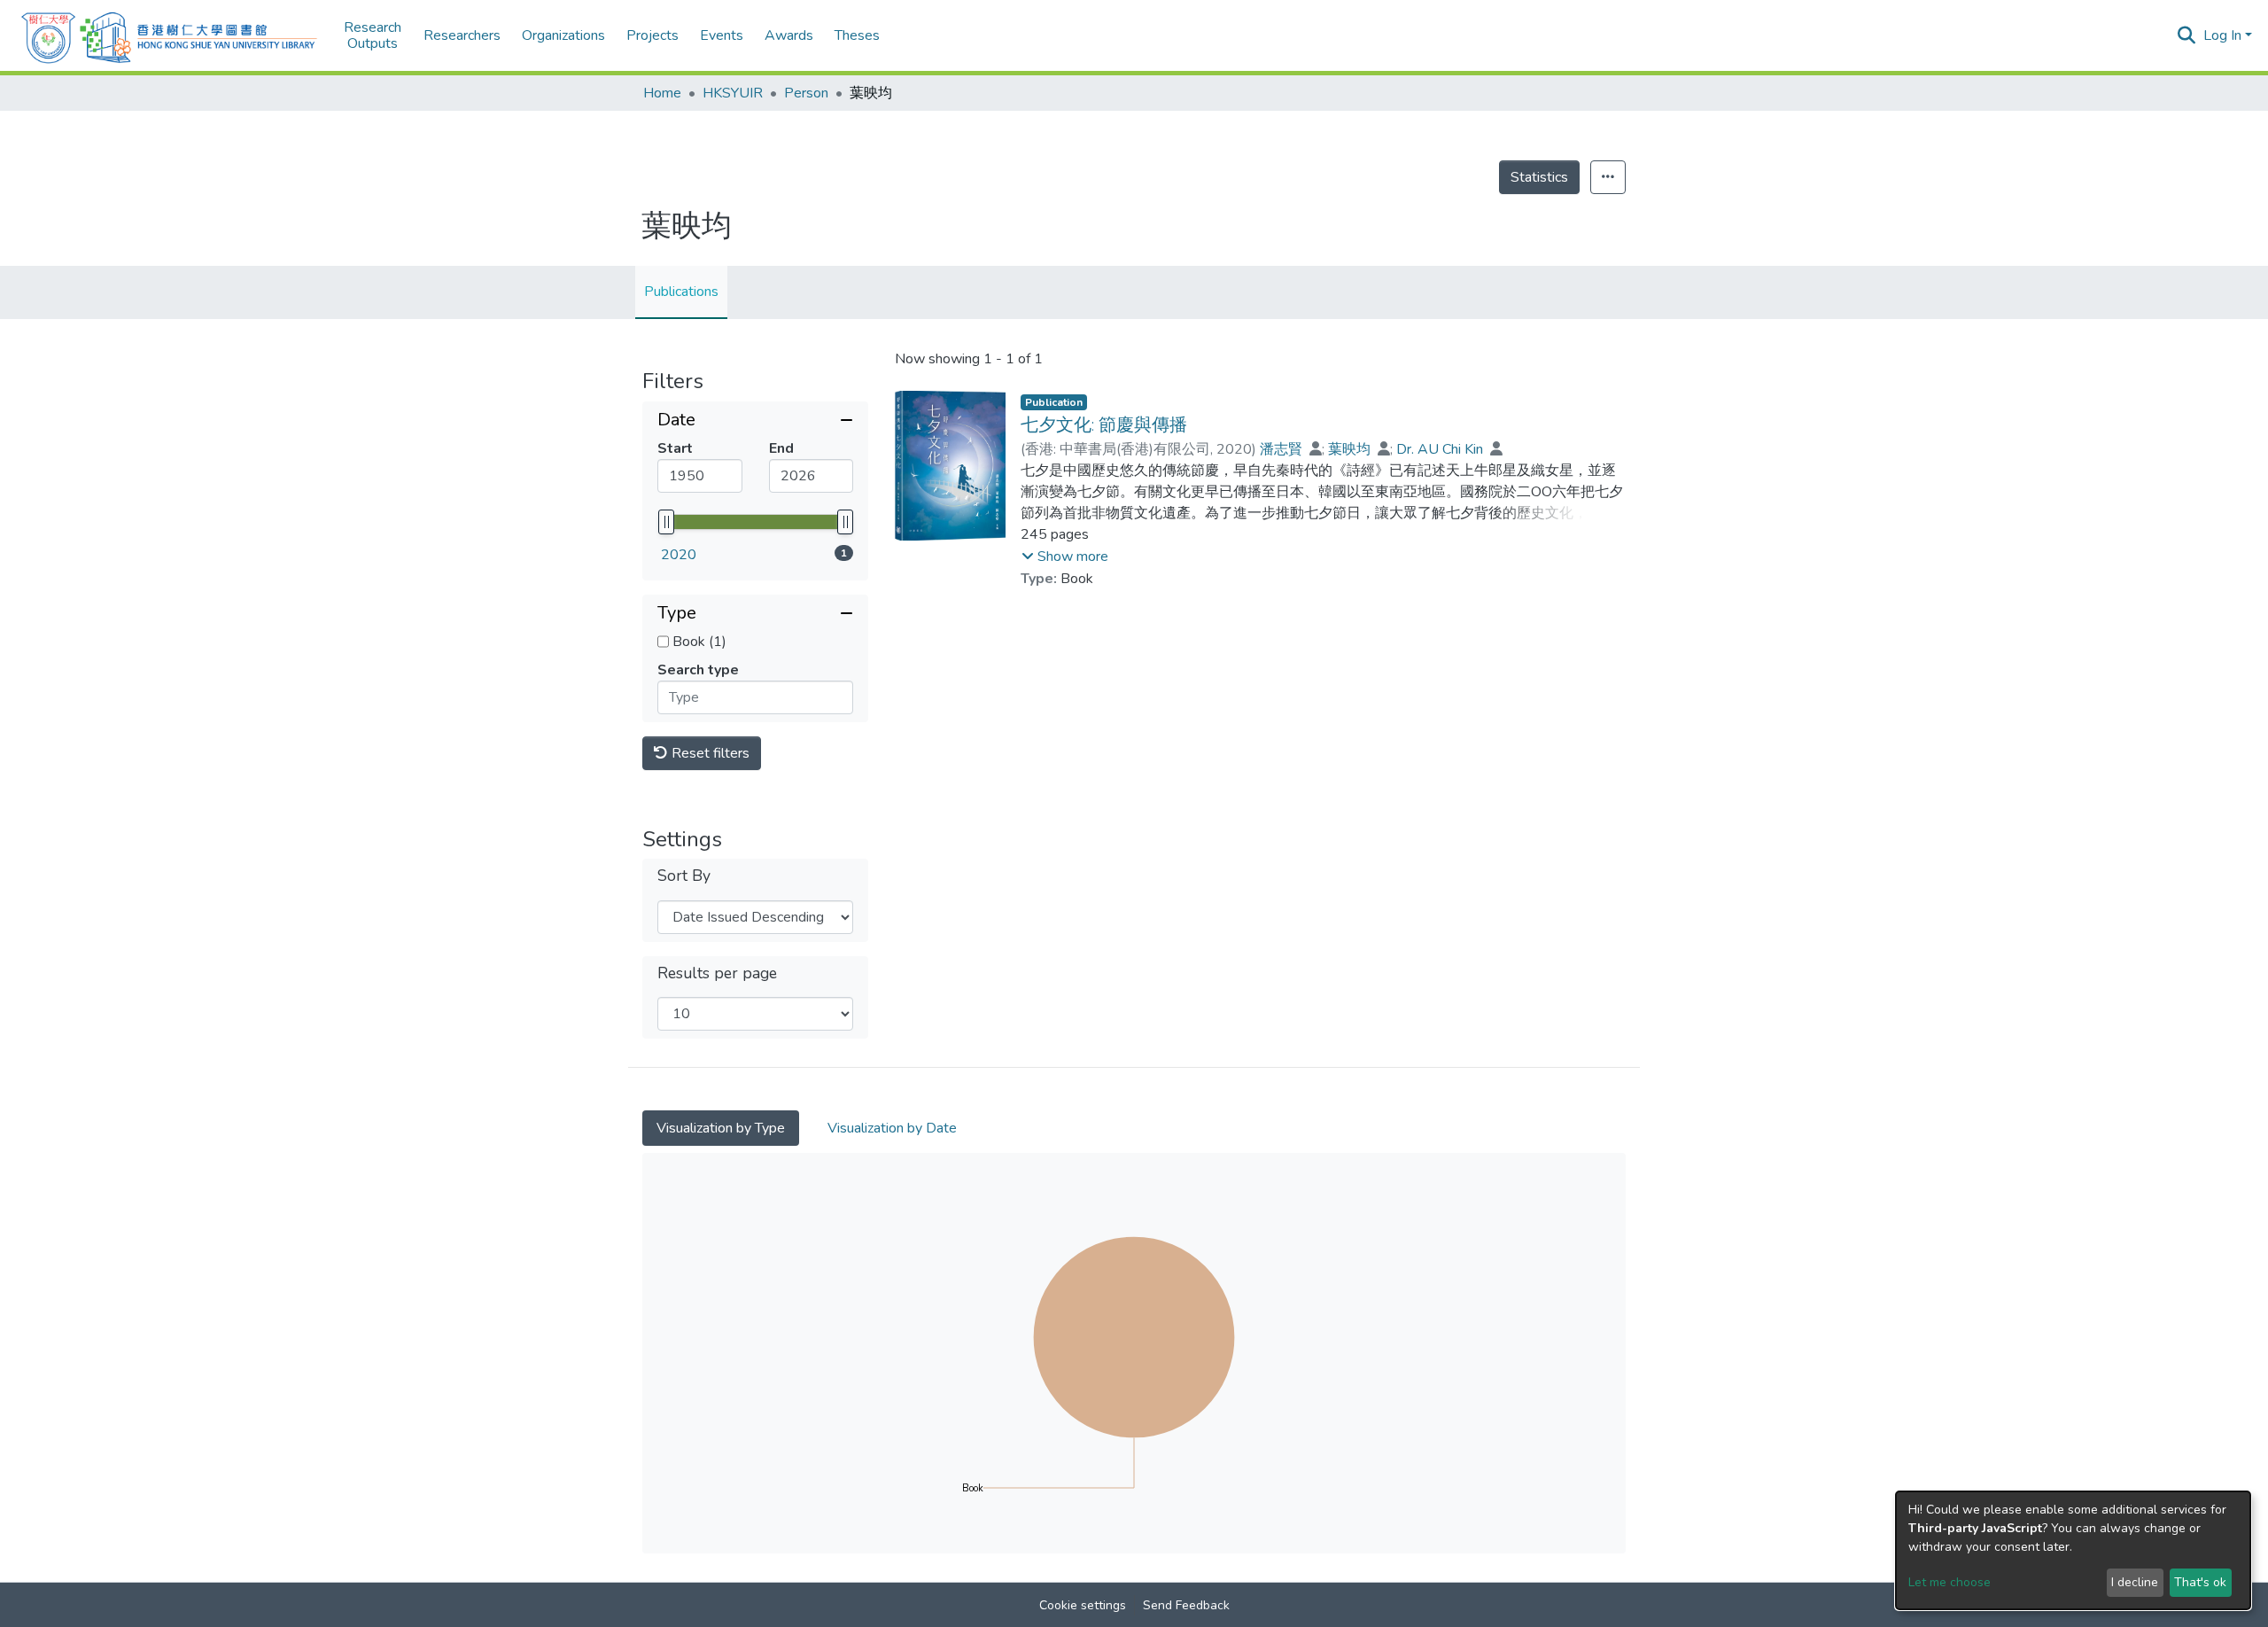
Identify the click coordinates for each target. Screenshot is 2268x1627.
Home (662, 93)
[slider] (666, 522)
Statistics (1539, 177)
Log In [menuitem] (2222, 35)
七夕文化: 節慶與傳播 (1104, 425)
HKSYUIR (733, 93)
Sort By (684, 876)
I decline (2135, 1582)
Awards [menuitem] (789, 35)
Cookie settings (1083, 1605)
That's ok (2200, 1582)
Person (806, 93)
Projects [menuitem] (652, 35)
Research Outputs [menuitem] (373, 36)
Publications (681, 292)
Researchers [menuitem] (462, 35)
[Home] (169, 35)
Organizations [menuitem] (563, 35)
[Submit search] (2187, 35)
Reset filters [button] (709, 753)
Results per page (717, 973)
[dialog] (2073, 1550)
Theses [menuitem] (857, 35)
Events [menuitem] (722, 35)
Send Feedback (1186, 1605)
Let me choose (1950, 1582)
